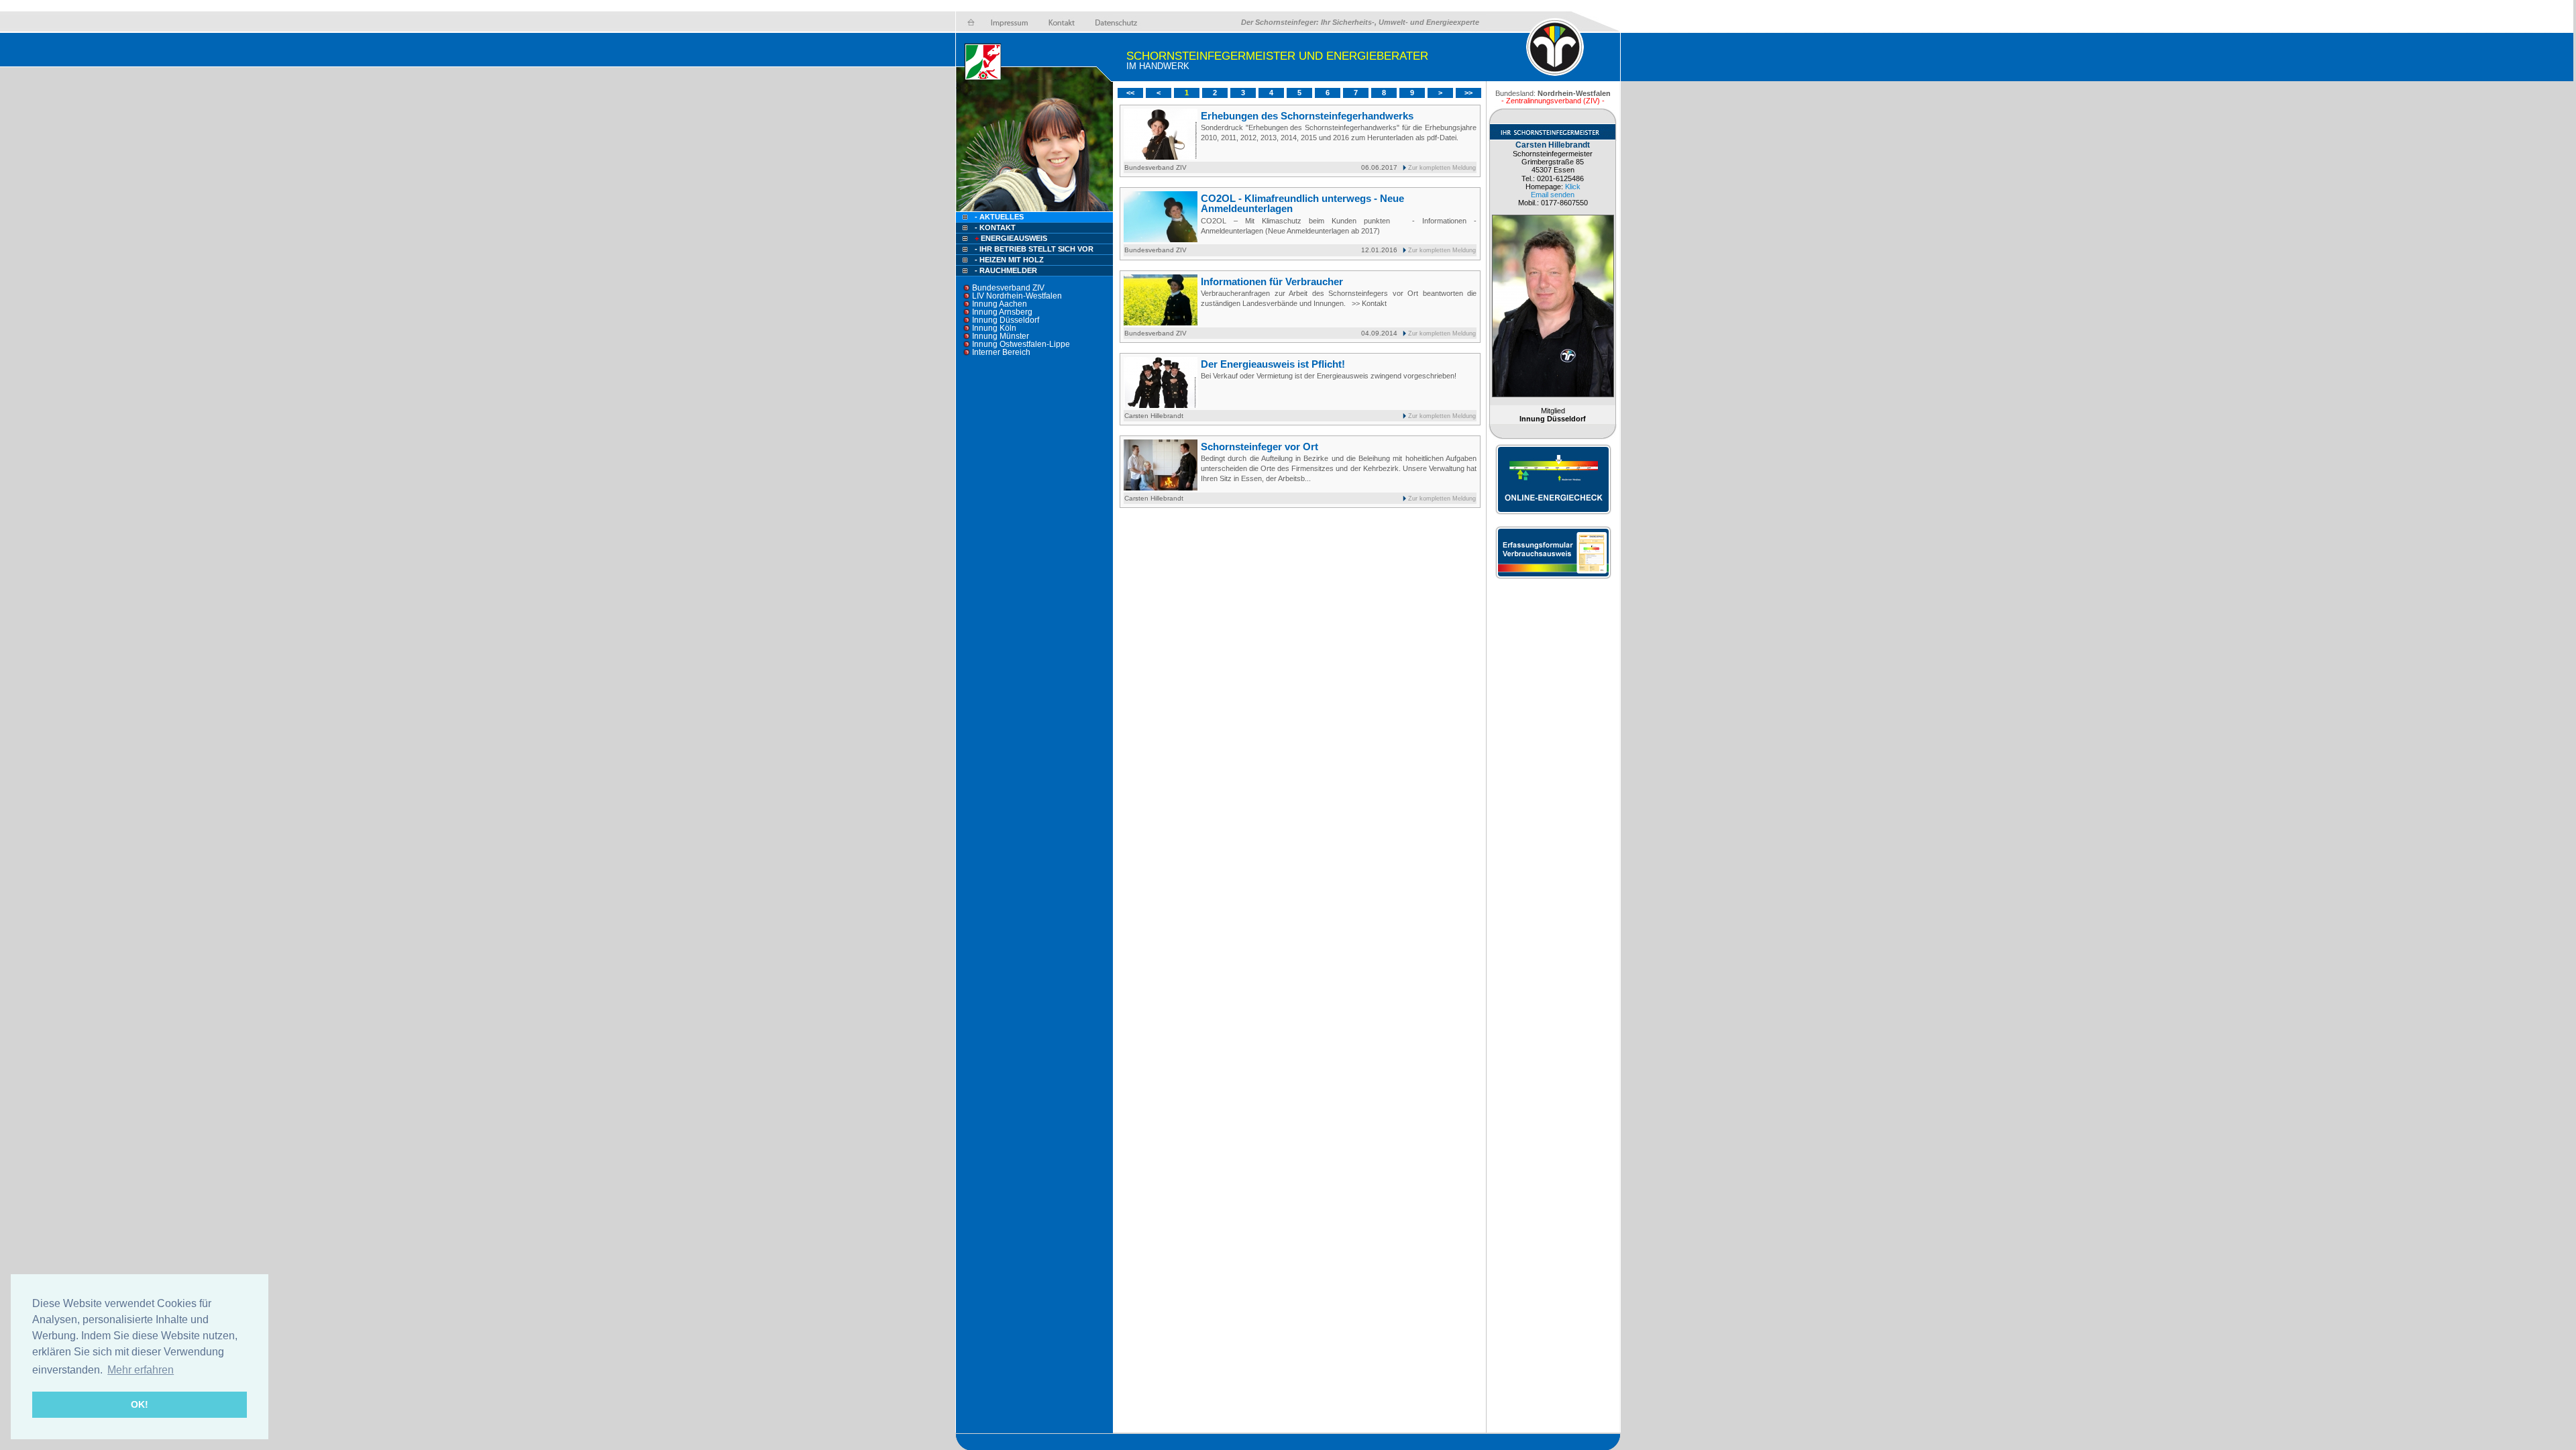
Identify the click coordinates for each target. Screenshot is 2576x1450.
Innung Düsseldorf (1006, 320)
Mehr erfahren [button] (141, 1370)
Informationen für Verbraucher (1272, 281)
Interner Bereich (1001, 352)
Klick (1573, 187)
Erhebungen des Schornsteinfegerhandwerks (1307, 116)
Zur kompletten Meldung (1442, 168)
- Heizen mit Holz (1009, 260)
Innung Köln (994, 328)
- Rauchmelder (1006, 270)
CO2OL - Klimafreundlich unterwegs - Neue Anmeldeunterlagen (1302, 203)
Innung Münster (1001, 336)
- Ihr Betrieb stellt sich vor (1034, 249)
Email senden (1553, 195)
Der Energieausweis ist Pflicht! (1273, 364)
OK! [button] (140, 1404)
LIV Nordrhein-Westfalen (1017, 296)
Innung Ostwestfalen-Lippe (1021, 344)
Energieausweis (1011, 238)
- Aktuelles (998, 217)
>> (1468, 93)
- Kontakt (994, 227)
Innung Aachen (1000, 304)
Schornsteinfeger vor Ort (1259, 447)
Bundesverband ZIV (1008, 288)
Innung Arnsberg (1002, 312)
